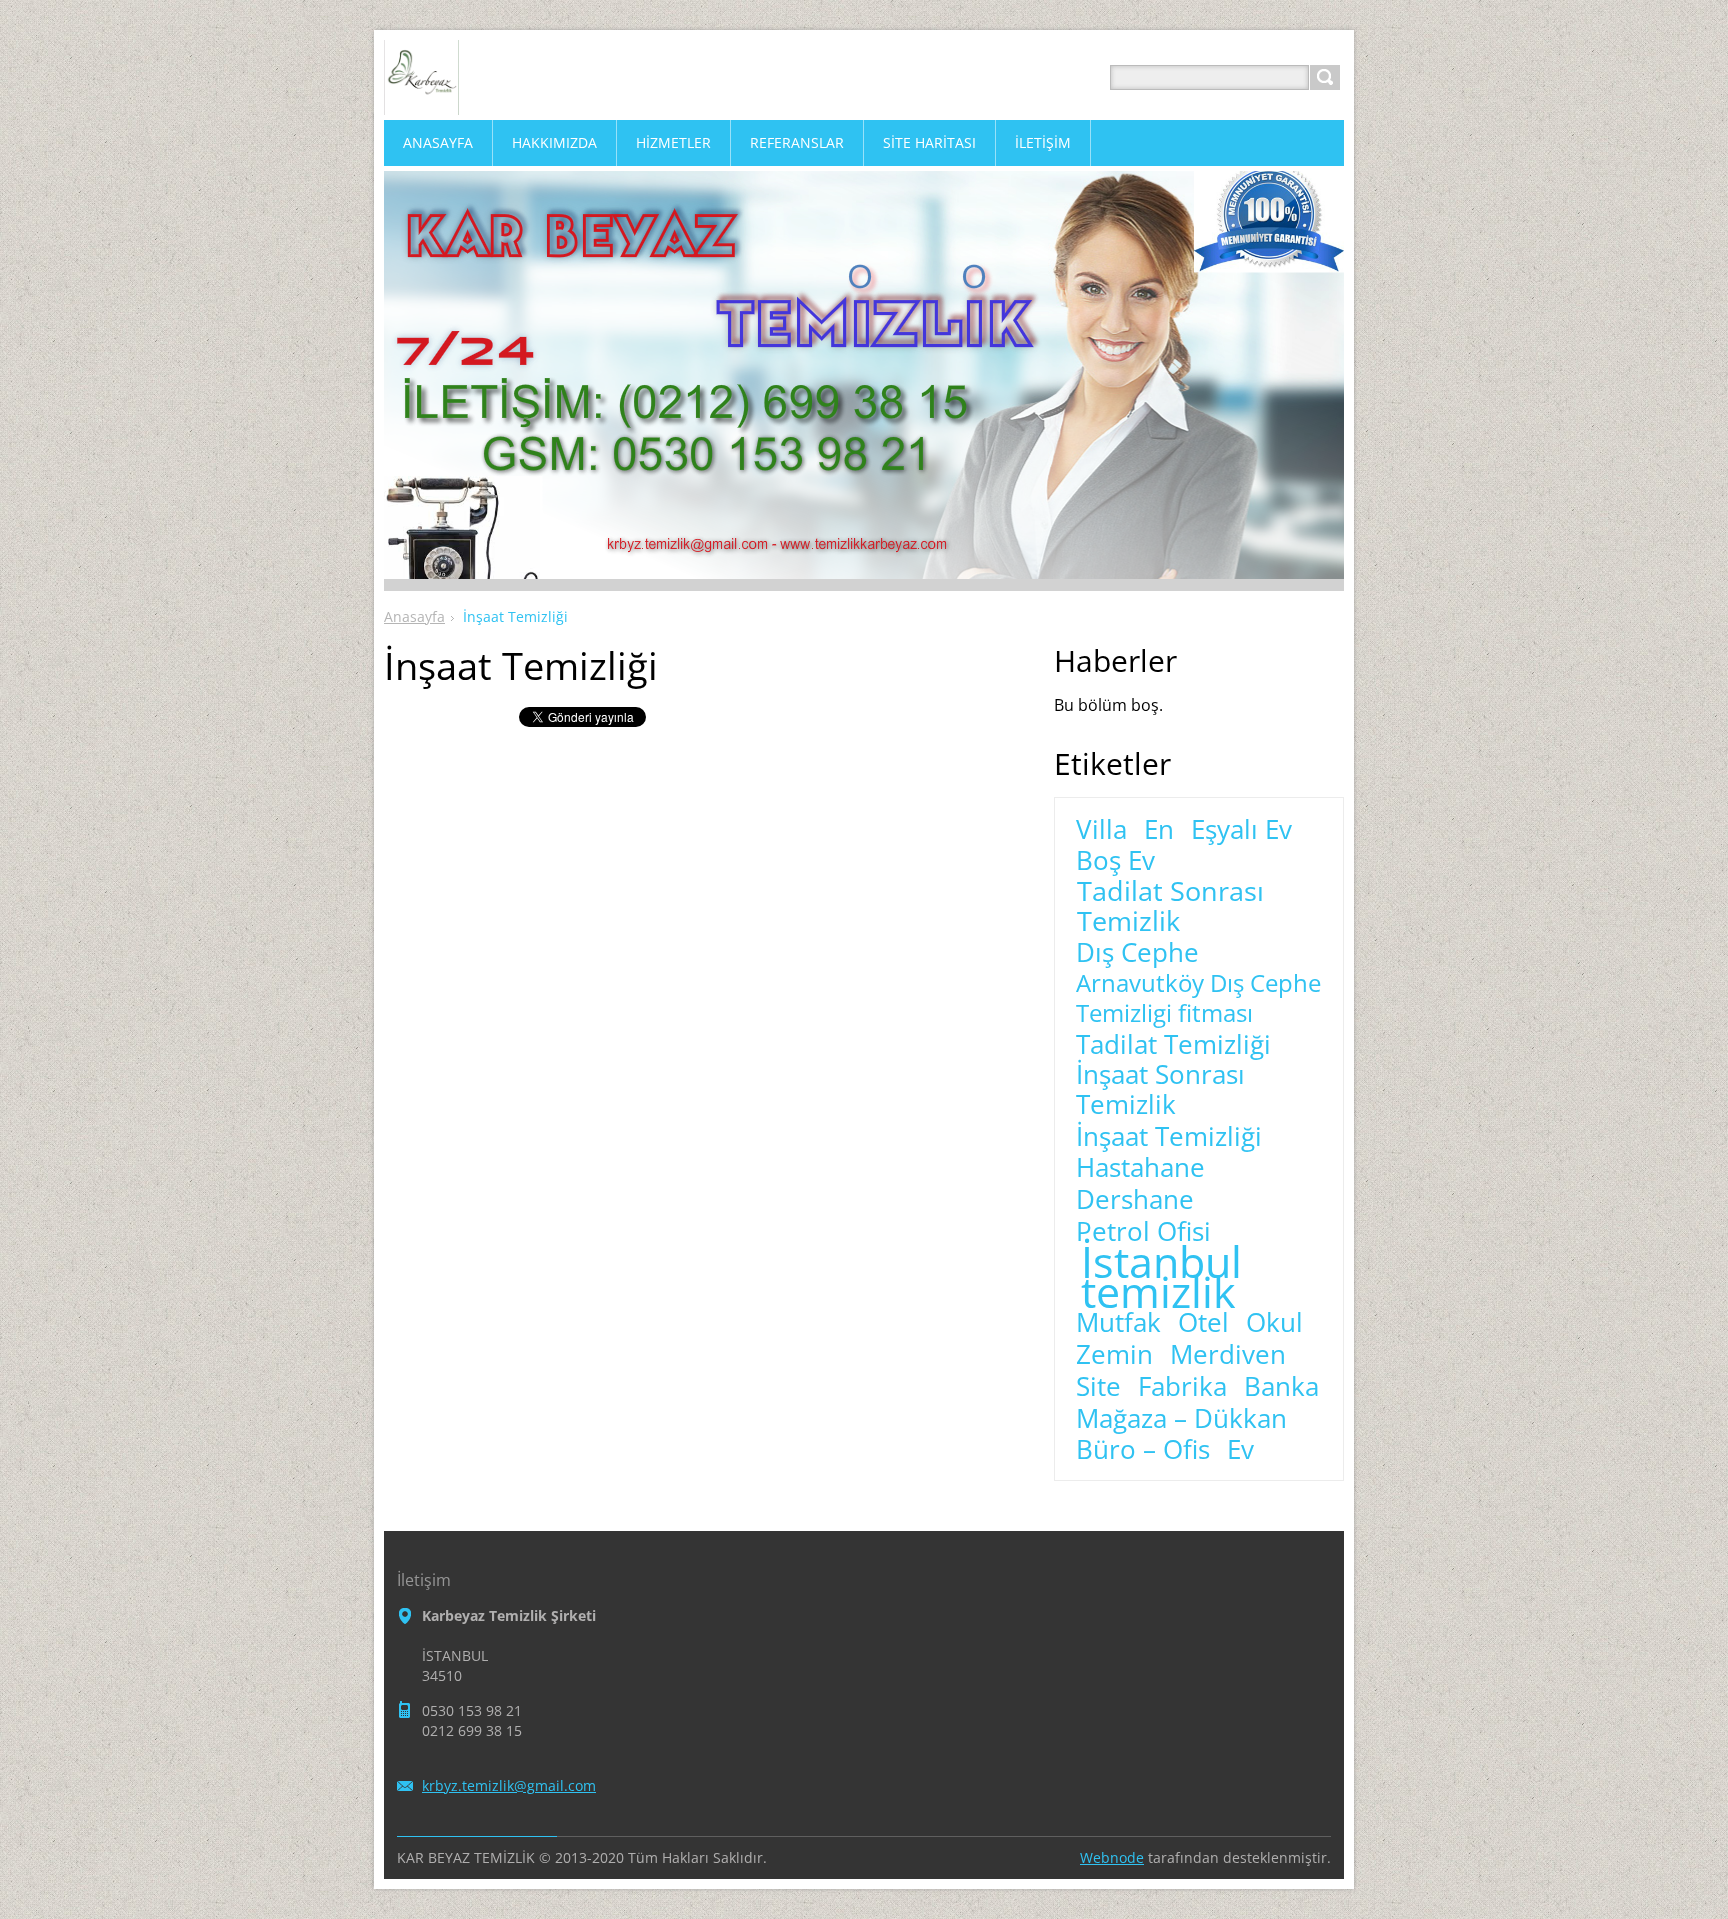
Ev (1240, 1450)
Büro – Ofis (1143, 1450)
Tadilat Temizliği (1173, 1045)
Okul (1274, 1323)
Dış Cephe (1137, 953)
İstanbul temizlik (1161, 1277)
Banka (1281, 1387)
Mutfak (1118, 1323)
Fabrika (1182, 1387)
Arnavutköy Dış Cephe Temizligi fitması (1198, 998)
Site (1098, 1387)
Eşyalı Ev (1241, 830)
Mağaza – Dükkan (1181, 1419)
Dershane (1135, 1200)
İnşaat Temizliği (1169, 1137)
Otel (1203, 1323)
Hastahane (1140, 1168)
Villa (1101, 830)
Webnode (1112, 1857)
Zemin (1114, 1355)
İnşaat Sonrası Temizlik (1160, 1090)
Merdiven (1228, 1355)
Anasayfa (414, 616)
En (1159, 830)
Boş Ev (1115, 861)
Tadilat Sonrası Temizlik (1170, 906)
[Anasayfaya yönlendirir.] (421, 101)
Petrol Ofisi (1143, 1232)
